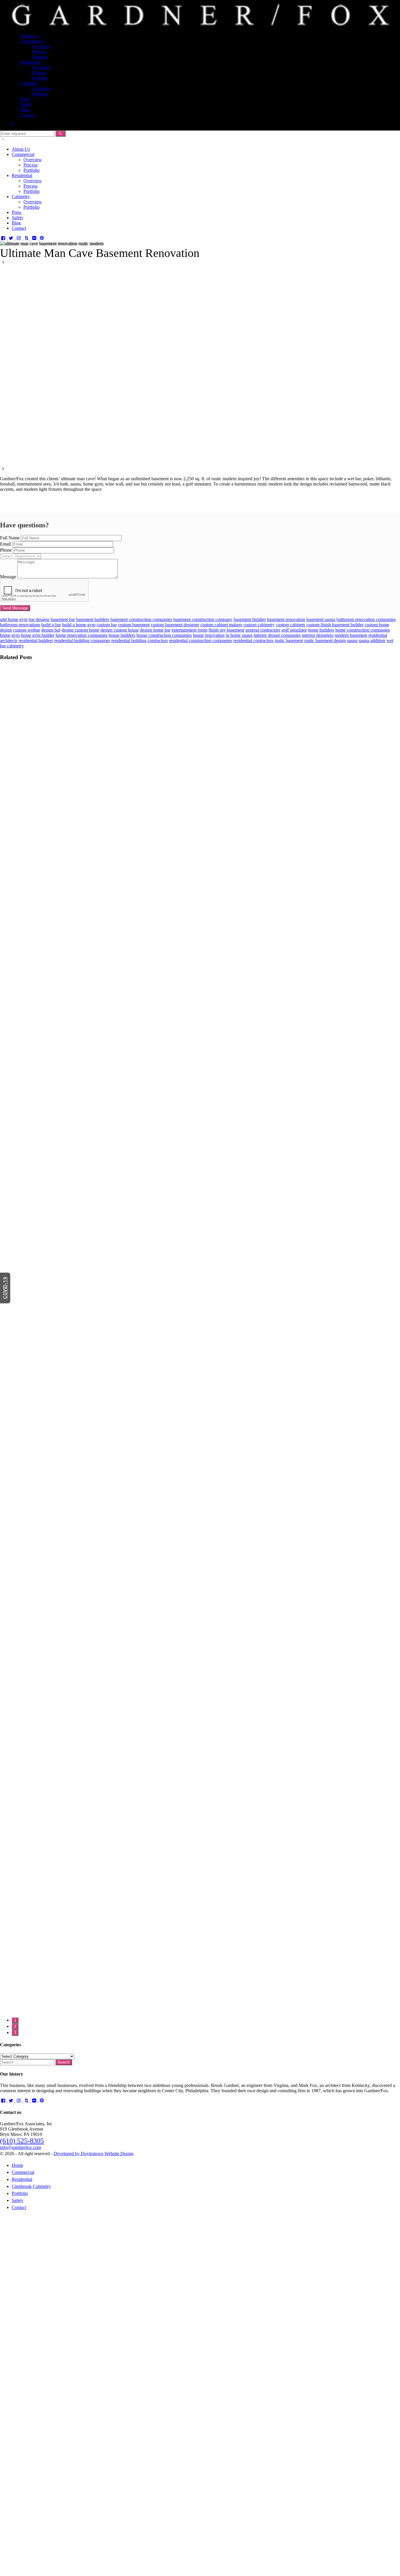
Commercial (32, 41)
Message (8, 577)
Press (25, 99)
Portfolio (40, 57)
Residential (31, 62)
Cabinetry (30, 83)
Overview (41, 46)
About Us (30, 36)
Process (39, 52)
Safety (26, 104)
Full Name (10, 538)
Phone (6, 550)
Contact (28, 115)
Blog (25, 110)
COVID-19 (5, 1288)
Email (5, 544)
